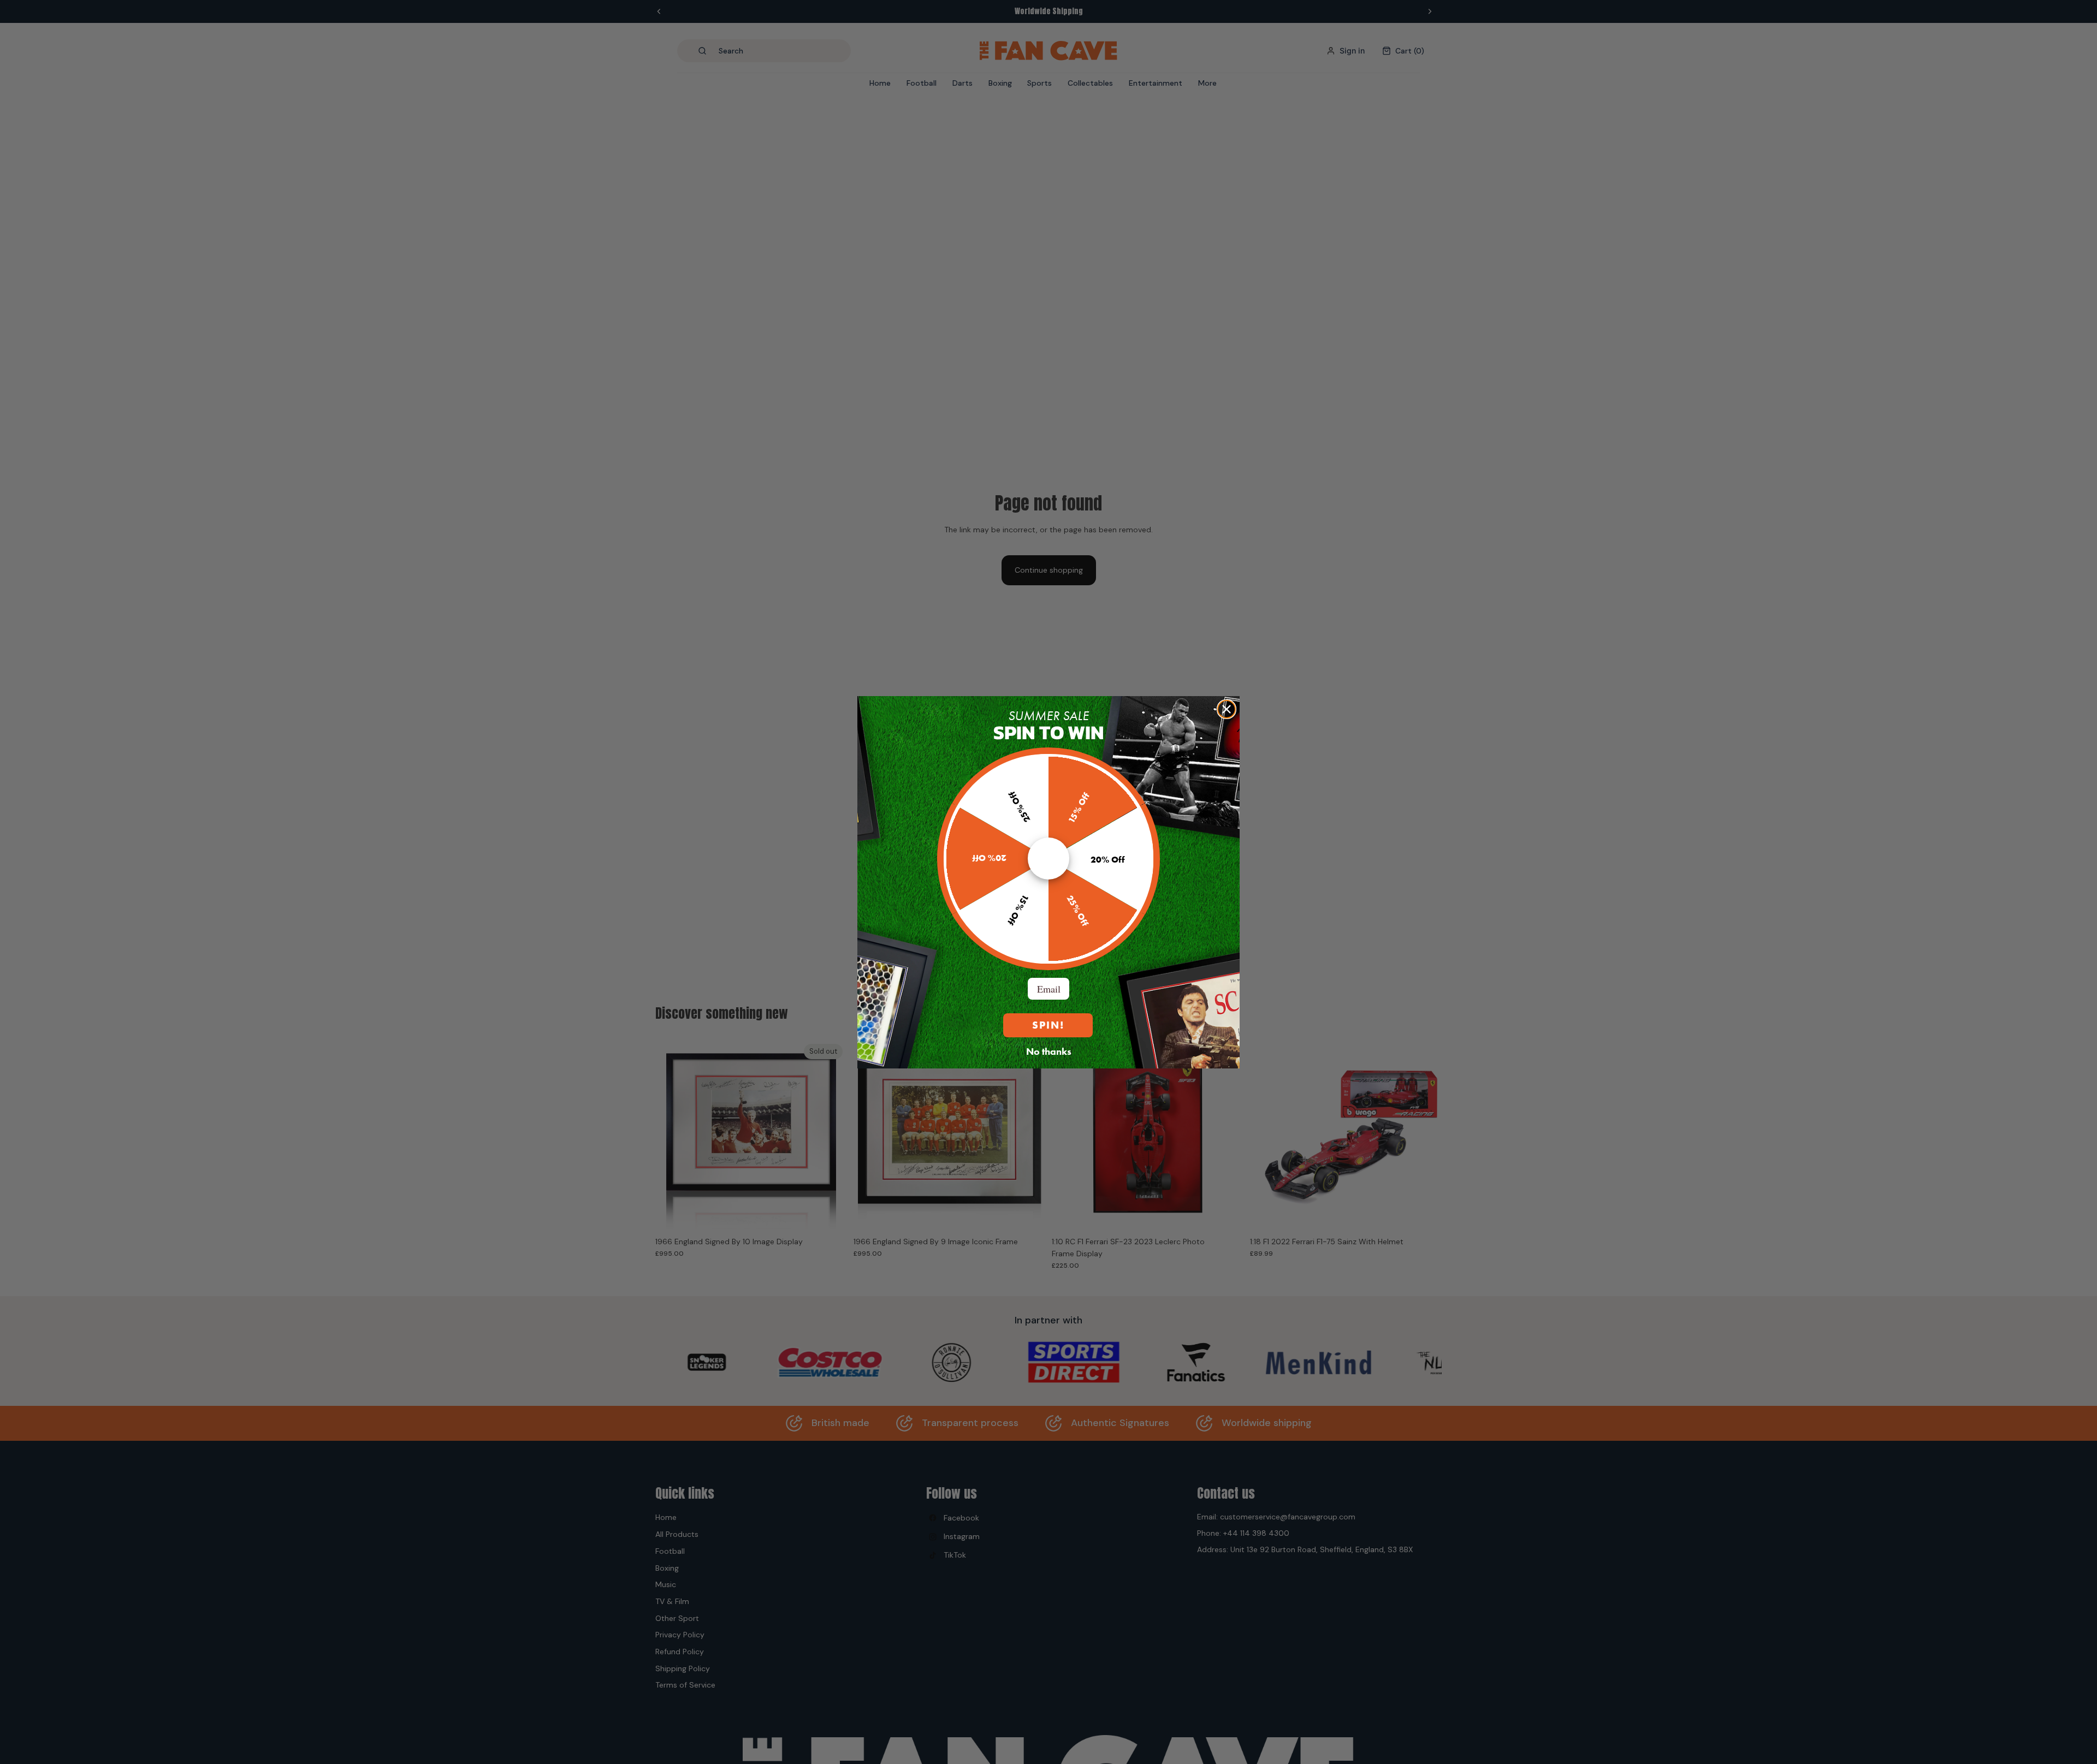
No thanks (1049, 1051)
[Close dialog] (1227, 709)
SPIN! (1048, 1025)
